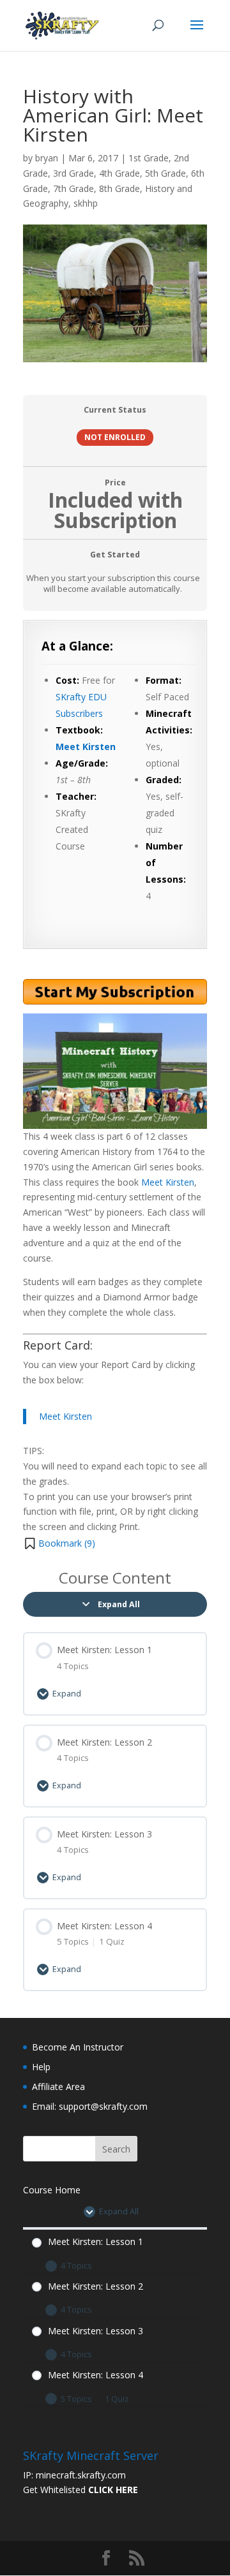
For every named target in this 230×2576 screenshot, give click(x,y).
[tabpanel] (115, 1086)
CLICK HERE (113, 2490)
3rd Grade (73, 173)
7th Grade (73, 188)
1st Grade (149, 158)
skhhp (86, 203)
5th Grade (165, 173)
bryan (47, 158)
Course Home (52, 2190)
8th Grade (119, 188)
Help (41, 2067)
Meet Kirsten (86, 747)
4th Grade (119, 173)
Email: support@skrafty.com (90, 2106)
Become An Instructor (78, 2047)
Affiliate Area (58, 2087)
